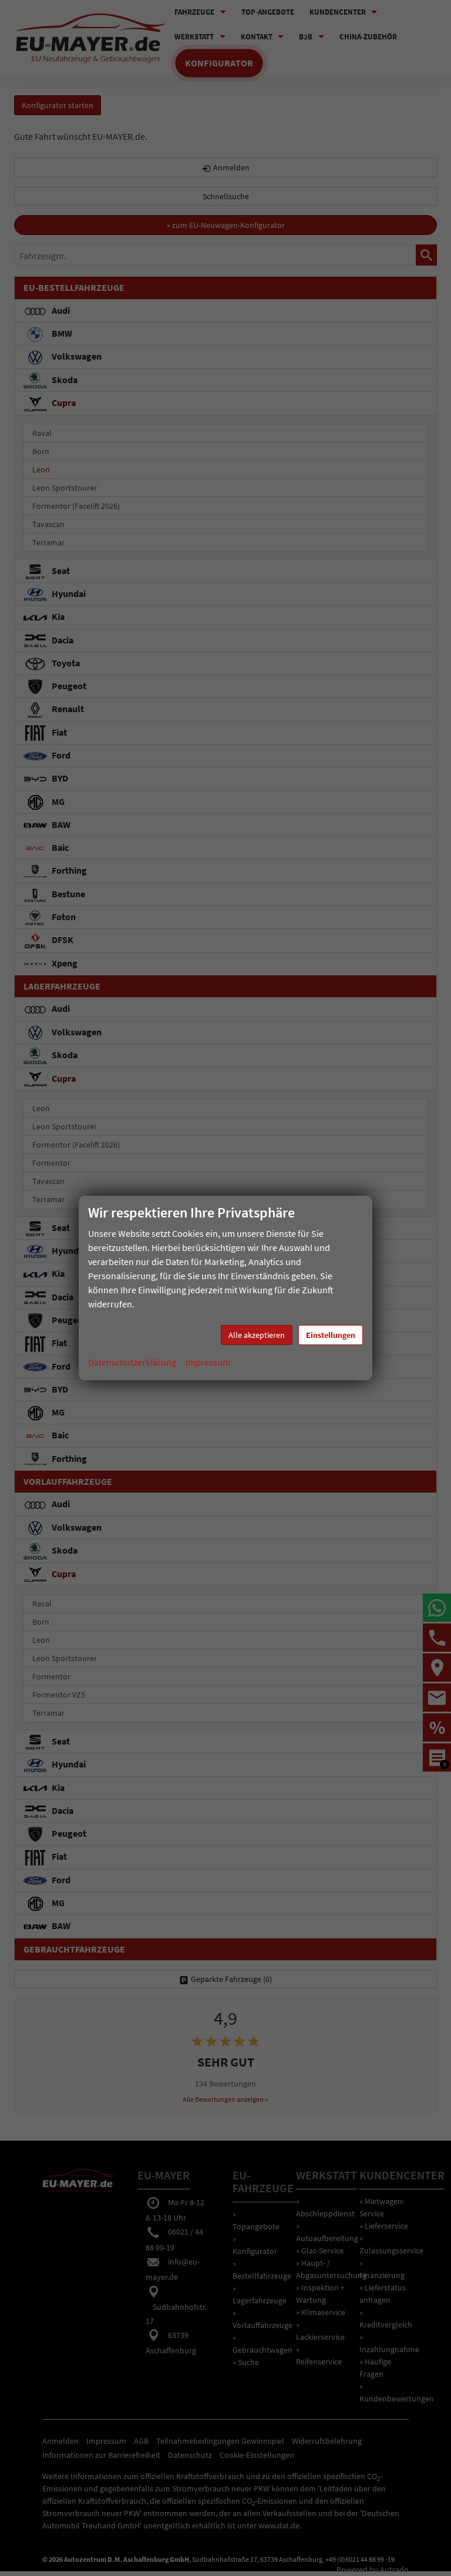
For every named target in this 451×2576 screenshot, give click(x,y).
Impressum (208, 1362)
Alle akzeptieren (257, 1335)
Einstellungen (331, 1335)
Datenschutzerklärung (132, 1362)
